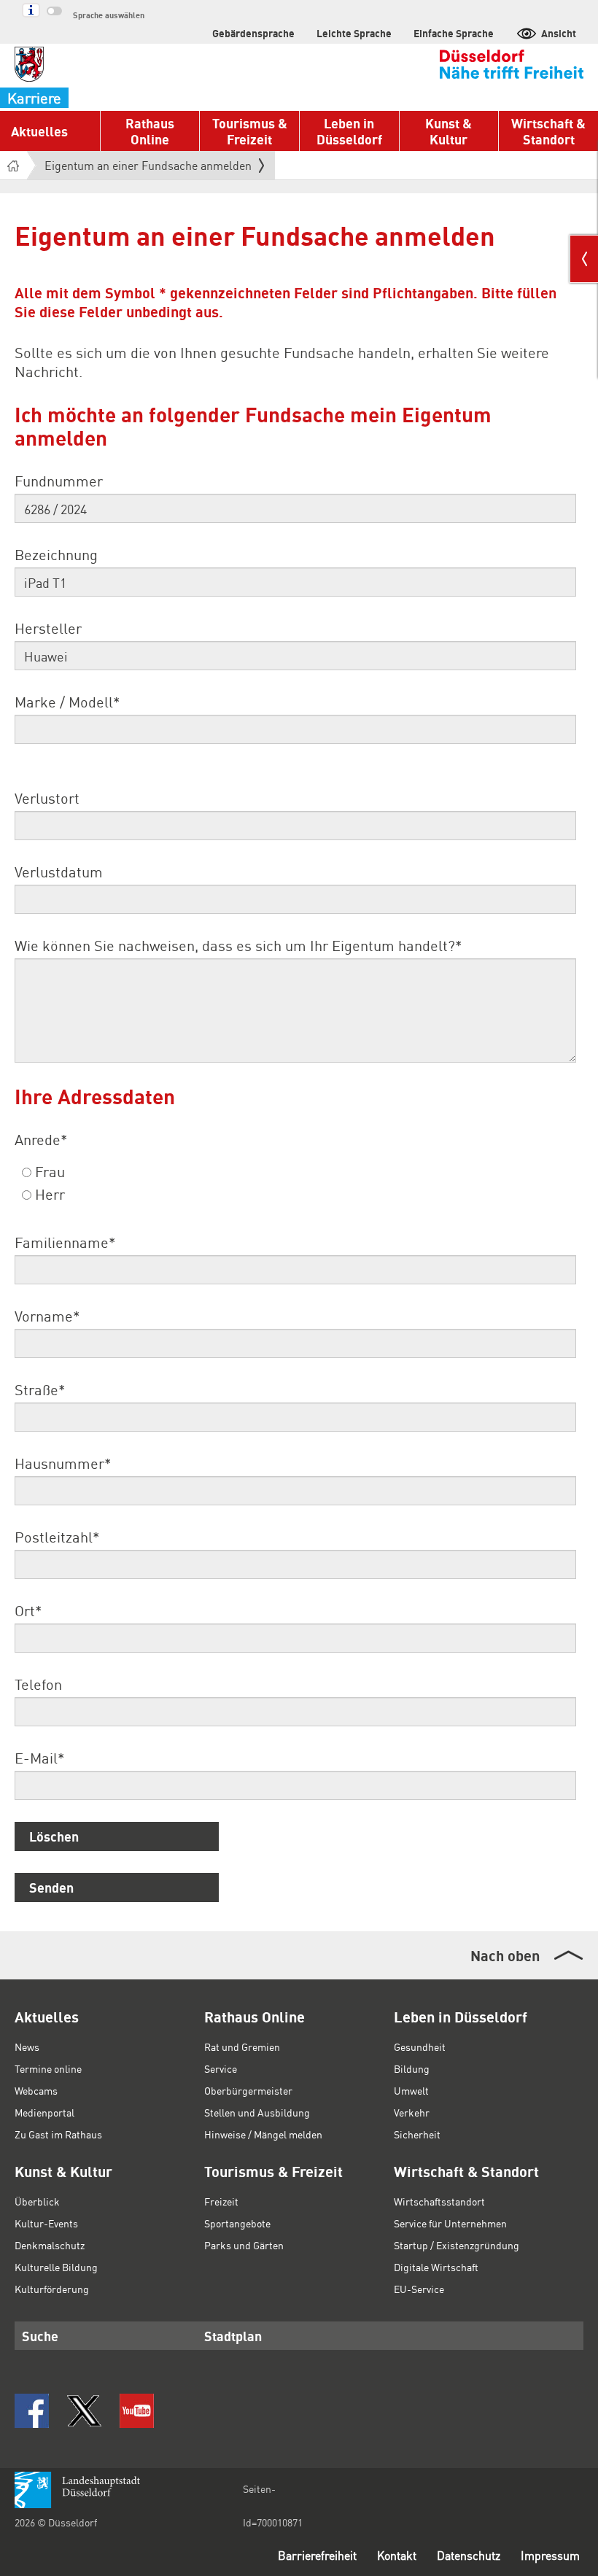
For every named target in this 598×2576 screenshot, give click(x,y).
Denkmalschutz (50, 2245)
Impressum (550, 2555)
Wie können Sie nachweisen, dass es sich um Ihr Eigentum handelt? (238, 945)
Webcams (36, 2090)
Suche (40, 2336)
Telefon (38, 1684)
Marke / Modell (67, 702)
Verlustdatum (59, 872)
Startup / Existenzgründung (457, 2245)
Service (221, 2068)
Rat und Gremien (242, 2047)
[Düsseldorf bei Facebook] (32, 2411)
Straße (40, 1389)
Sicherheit (417, 2134)
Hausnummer (63, 1463)
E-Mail (39, 1758)
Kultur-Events (46, 2223)
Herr (48, 1194)
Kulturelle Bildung (56, 2267)
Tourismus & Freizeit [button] (250, 131)
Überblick (37, 2201)
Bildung (412, 2068)
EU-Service (419, 2289)
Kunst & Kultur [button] (448, 131)
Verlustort (47, 798)
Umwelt (411, 2090)
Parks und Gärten (244, 2245)
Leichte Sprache (354, 33)
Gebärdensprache (253, 33)
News (27, 2047)
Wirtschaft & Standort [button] (548, 131)
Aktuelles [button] (39, 131)
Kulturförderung (52, 2289)
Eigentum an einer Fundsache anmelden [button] (148, 168)
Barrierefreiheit (317, 2555)
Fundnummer (59, 481)
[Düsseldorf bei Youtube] (137, 2411)
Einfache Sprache (454, 33)
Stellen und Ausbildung (257, 2112)
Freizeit (221, 2201)
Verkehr (412, 2112)
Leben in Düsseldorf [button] (349, 131)
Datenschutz (469, 2555)
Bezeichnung (56, 554)
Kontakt (397, 2555)
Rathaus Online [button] (150, 131)
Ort (28, 1610)
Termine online (48, 2068)
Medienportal (44, 2112)
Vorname (47, 1316)
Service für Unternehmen (450, 2223)
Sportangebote (237, 2223)
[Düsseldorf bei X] (84, 2411)
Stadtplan (233, 2336)
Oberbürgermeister (248, 2090)
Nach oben (505, 1955)
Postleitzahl (57, 1537)
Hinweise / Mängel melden (263, 2134)
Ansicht (559, 33)
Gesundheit (420, 2047)
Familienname (65, 1242)
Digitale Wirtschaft (436, 2267)
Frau (48, 1171)
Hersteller (48, 628)
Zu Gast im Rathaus (58, 2134)
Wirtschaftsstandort (439, 2201)
